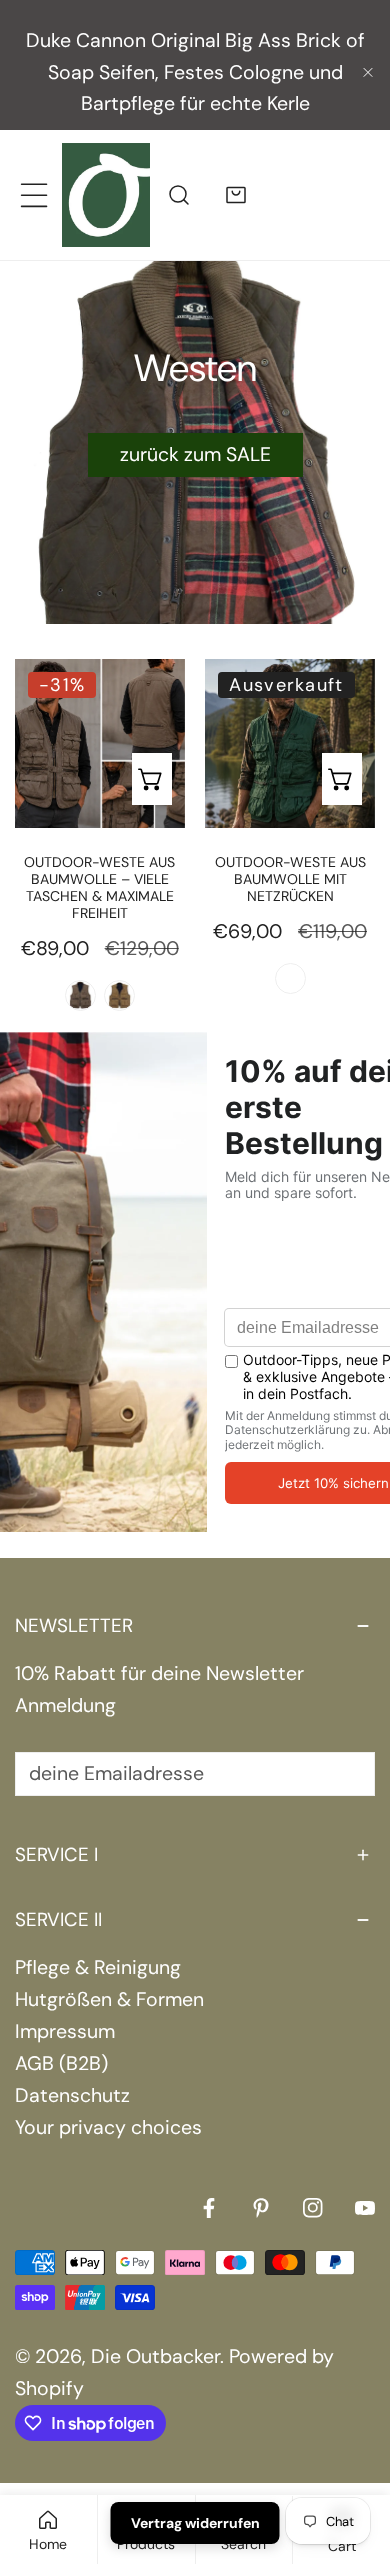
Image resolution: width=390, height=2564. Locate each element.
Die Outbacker (155, 2356)
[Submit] (344, 1773)
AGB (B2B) (61, 2063)
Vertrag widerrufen (195, 2523)
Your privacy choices (108, 2127)
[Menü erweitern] (33, 194)
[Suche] (178, 194)
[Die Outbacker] (106, 194)
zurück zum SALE (195, 454)
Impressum (65, 2031)
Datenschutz (72, 2095)
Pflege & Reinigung (98, 1967)
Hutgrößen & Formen (109, 1999)
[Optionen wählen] (152, 779)
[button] (236, 194)
